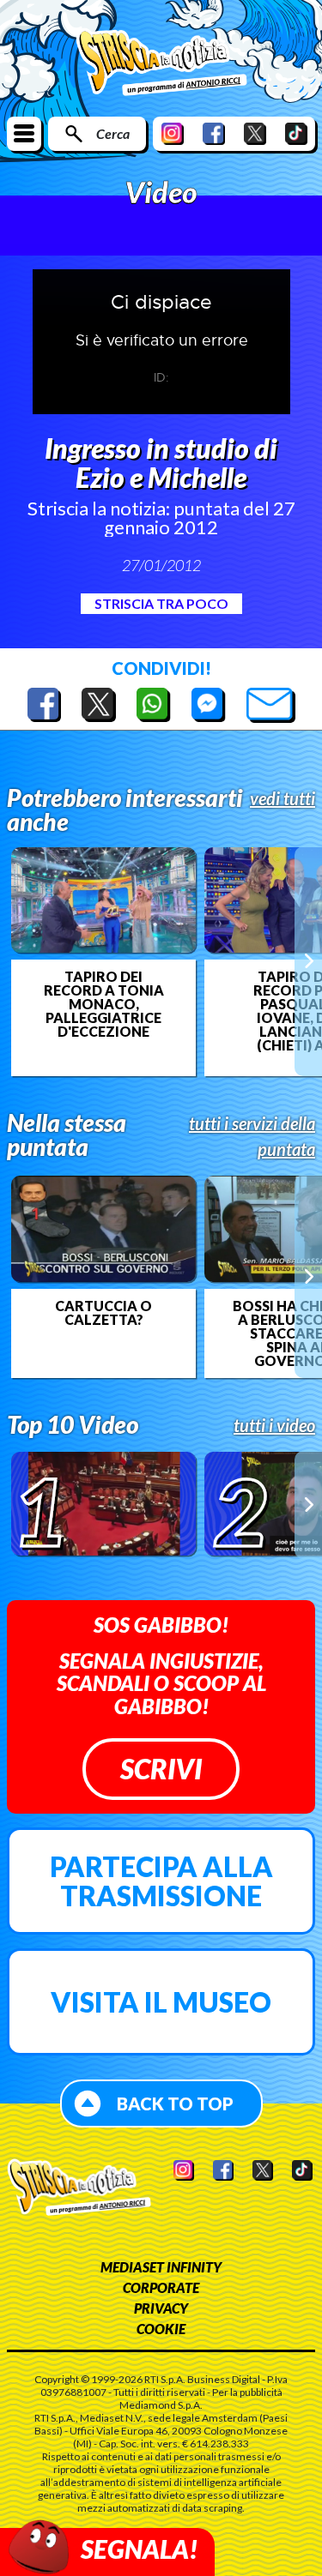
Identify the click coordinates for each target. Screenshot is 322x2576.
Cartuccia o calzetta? (103, 1313)
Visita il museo (161, 2002)
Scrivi (161, 1769)
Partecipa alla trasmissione (161, 1881)
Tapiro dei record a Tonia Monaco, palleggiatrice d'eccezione (104, 1004)
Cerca (113, 133)
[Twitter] (255, 133)
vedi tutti (283, 798)
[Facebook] (214, 133)
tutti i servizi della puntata (252, 1136)
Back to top (175, 2104)
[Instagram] (173, 133)
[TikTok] (296, 133)
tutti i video (274, 1425)
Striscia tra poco (161, 603)
